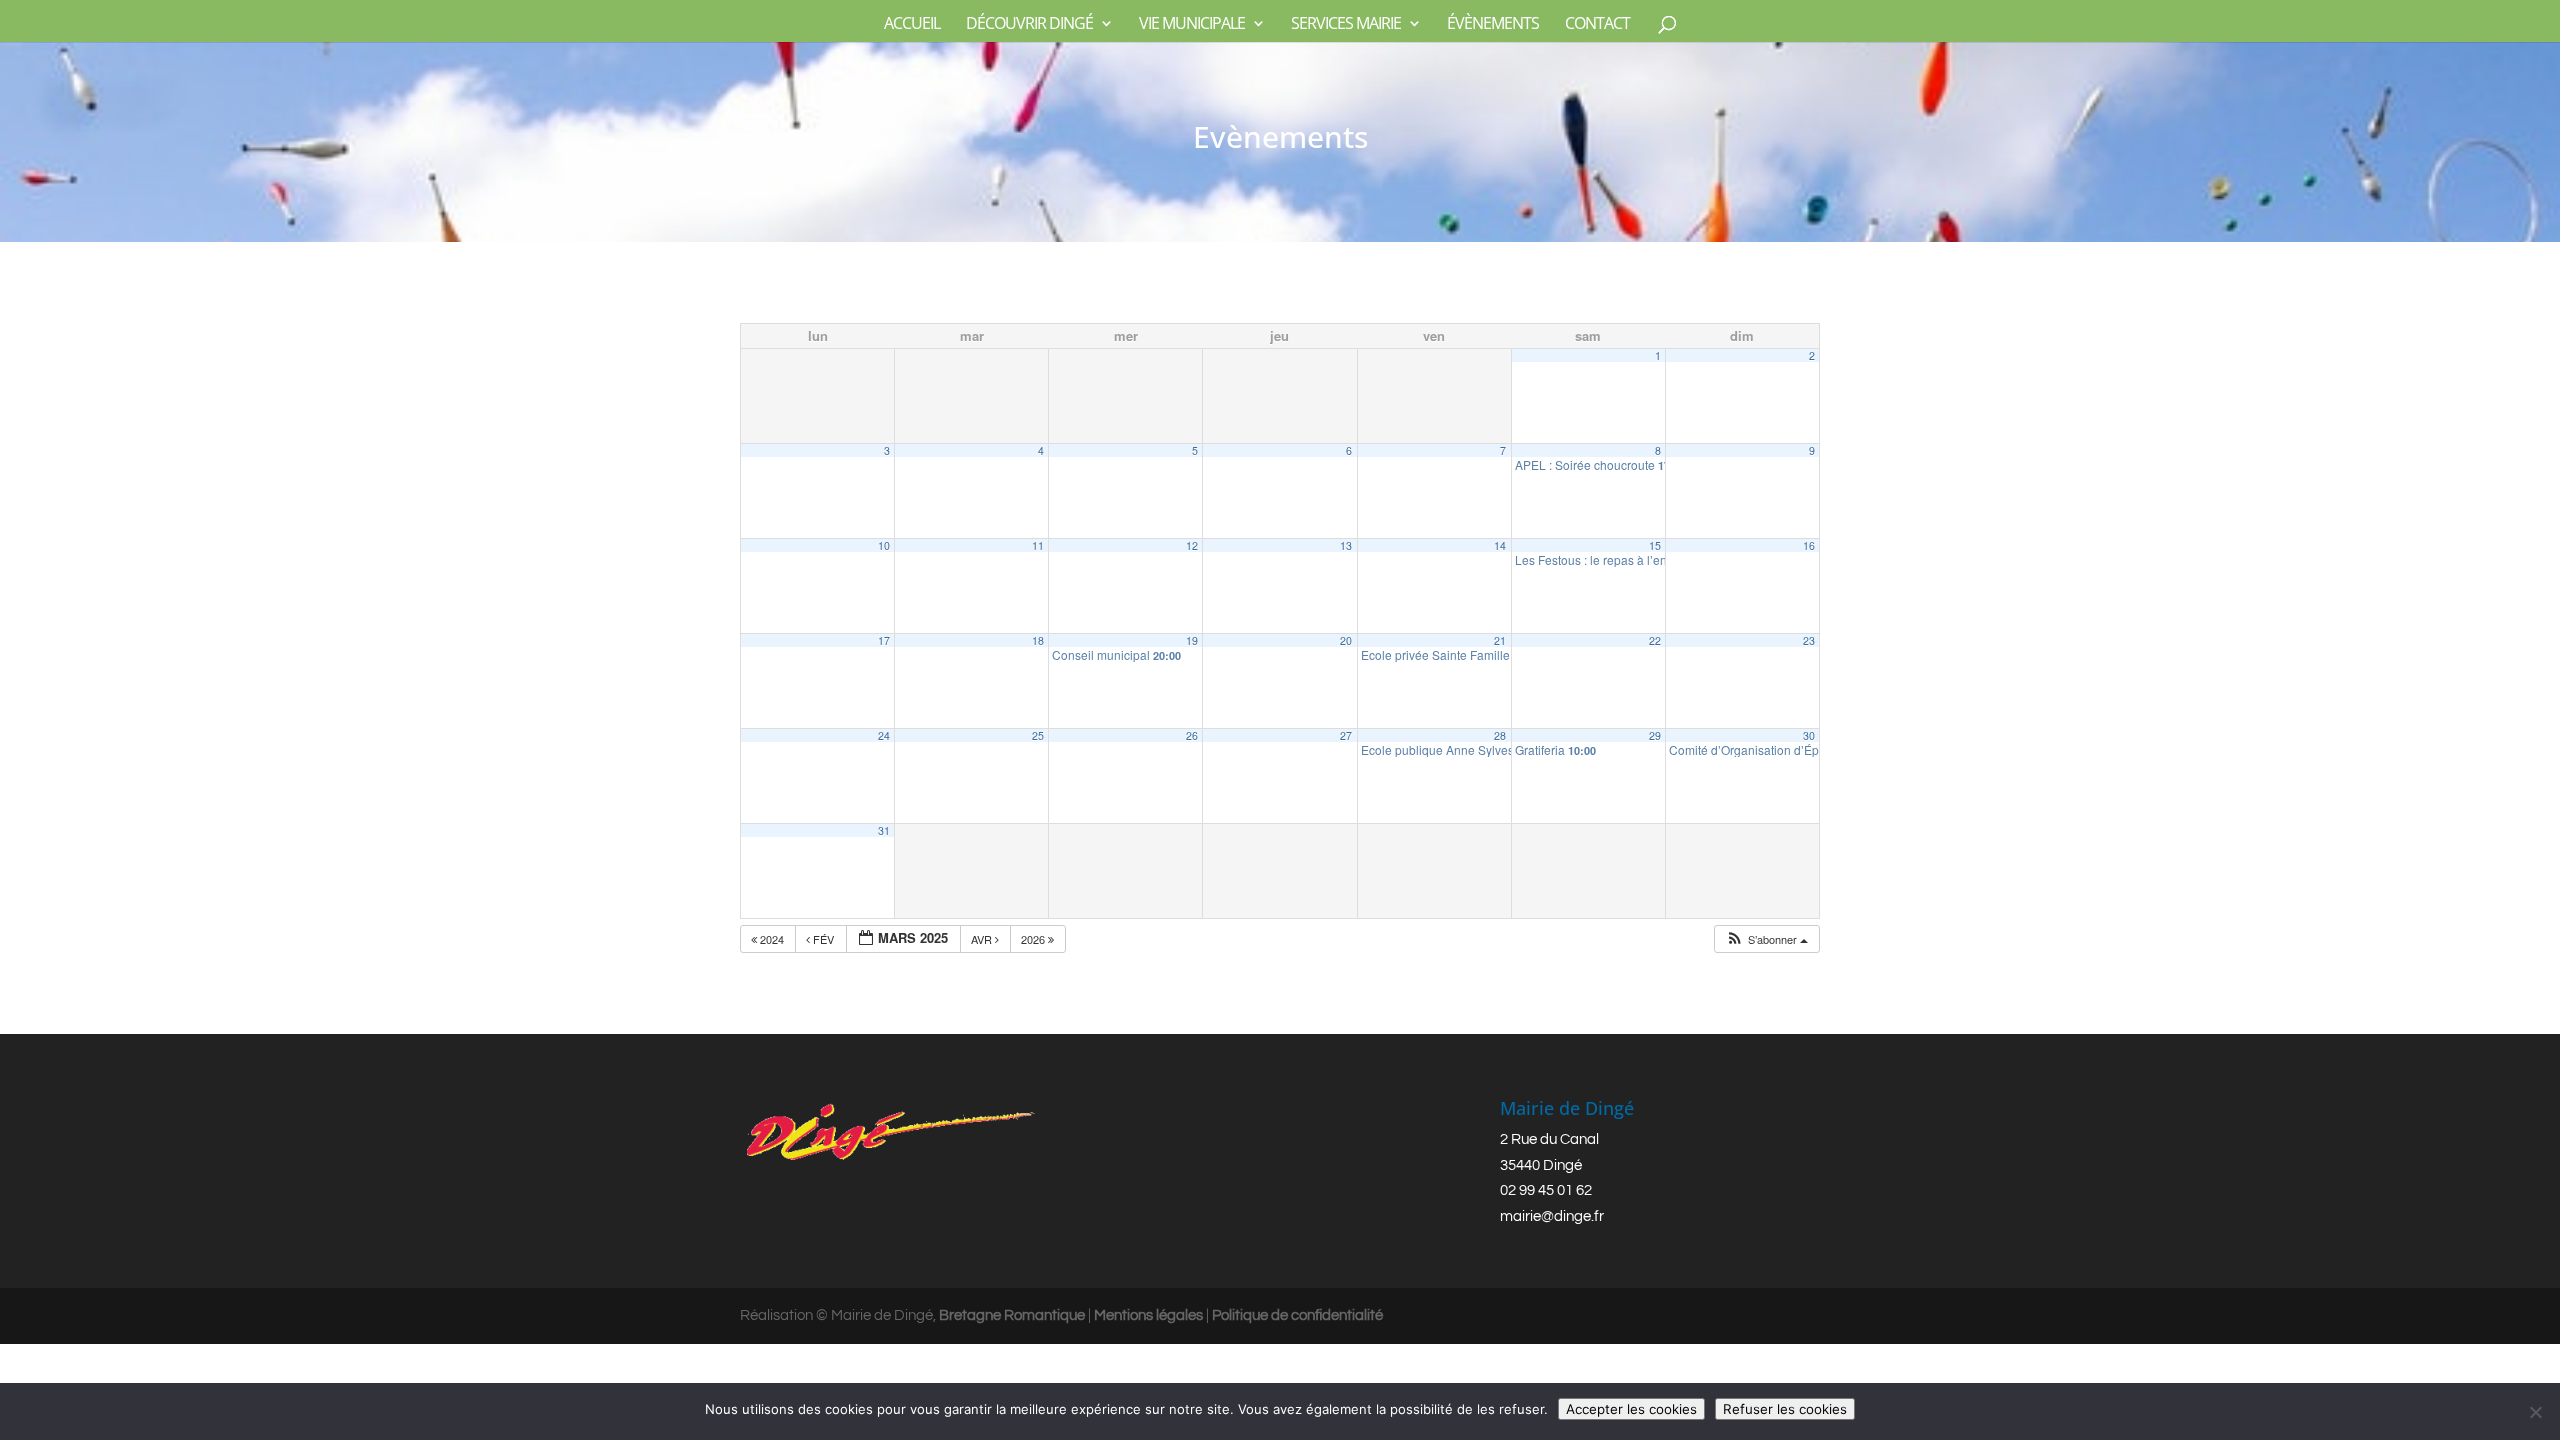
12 (1192, 545)
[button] (1766, 939)
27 (1346, 735)
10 (884, 545)
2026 (1034, 939)
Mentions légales (1148, 1315)
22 (1655, 640)
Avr (983, 939)
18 (1038, 640)
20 (1346, 640)
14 (1500, 545)
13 (1346, 545)
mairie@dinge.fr (1552, 1216)
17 (884, 640)
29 (1655, 735)
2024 (772, 939)
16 (1809, 545)
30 (1809, 735)
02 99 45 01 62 (1546, 1190)
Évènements (1493, 25)
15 (1655, 545)
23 (1809, 640)
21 (1500, 640)
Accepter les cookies (1631, 1409)
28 (1500, 735)
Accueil (912, 25)
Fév (823, 939)
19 (1192, 640)
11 (1038, 545)
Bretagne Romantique (1012, 1315)
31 (884, 830)
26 (1192, 735)
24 (884, 735)
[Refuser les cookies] (2535, 1412)
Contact (1597, 25)
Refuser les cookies (1785, 1409)
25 (1038, 735)
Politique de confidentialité (1297, 1315)
